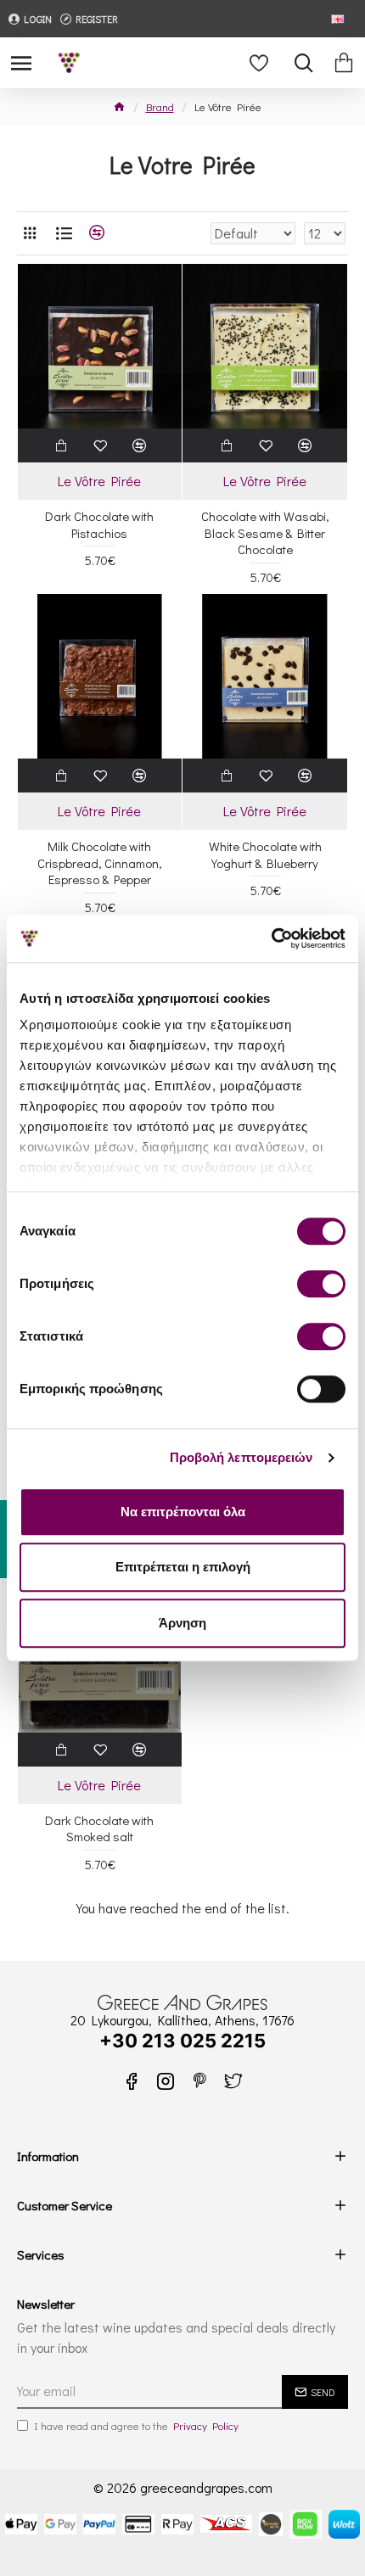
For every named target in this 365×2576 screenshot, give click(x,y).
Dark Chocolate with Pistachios (99, 525)
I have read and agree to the (136, 2425)
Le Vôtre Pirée (99, 481)
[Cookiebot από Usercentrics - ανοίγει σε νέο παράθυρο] (271, 938)
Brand (160, 106)
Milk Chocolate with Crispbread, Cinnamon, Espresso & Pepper (100, 863)
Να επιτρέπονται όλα (183, 1512)
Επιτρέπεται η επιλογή (183, 1567)
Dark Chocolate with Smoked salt (99, 1829)
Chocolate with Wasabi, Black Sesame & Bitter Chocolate (265, 533)
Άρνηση (182, 1623)
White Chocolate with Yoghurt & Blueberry (265, 855)
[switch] (321, 1284)
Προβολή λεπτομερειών (241, 1457)
